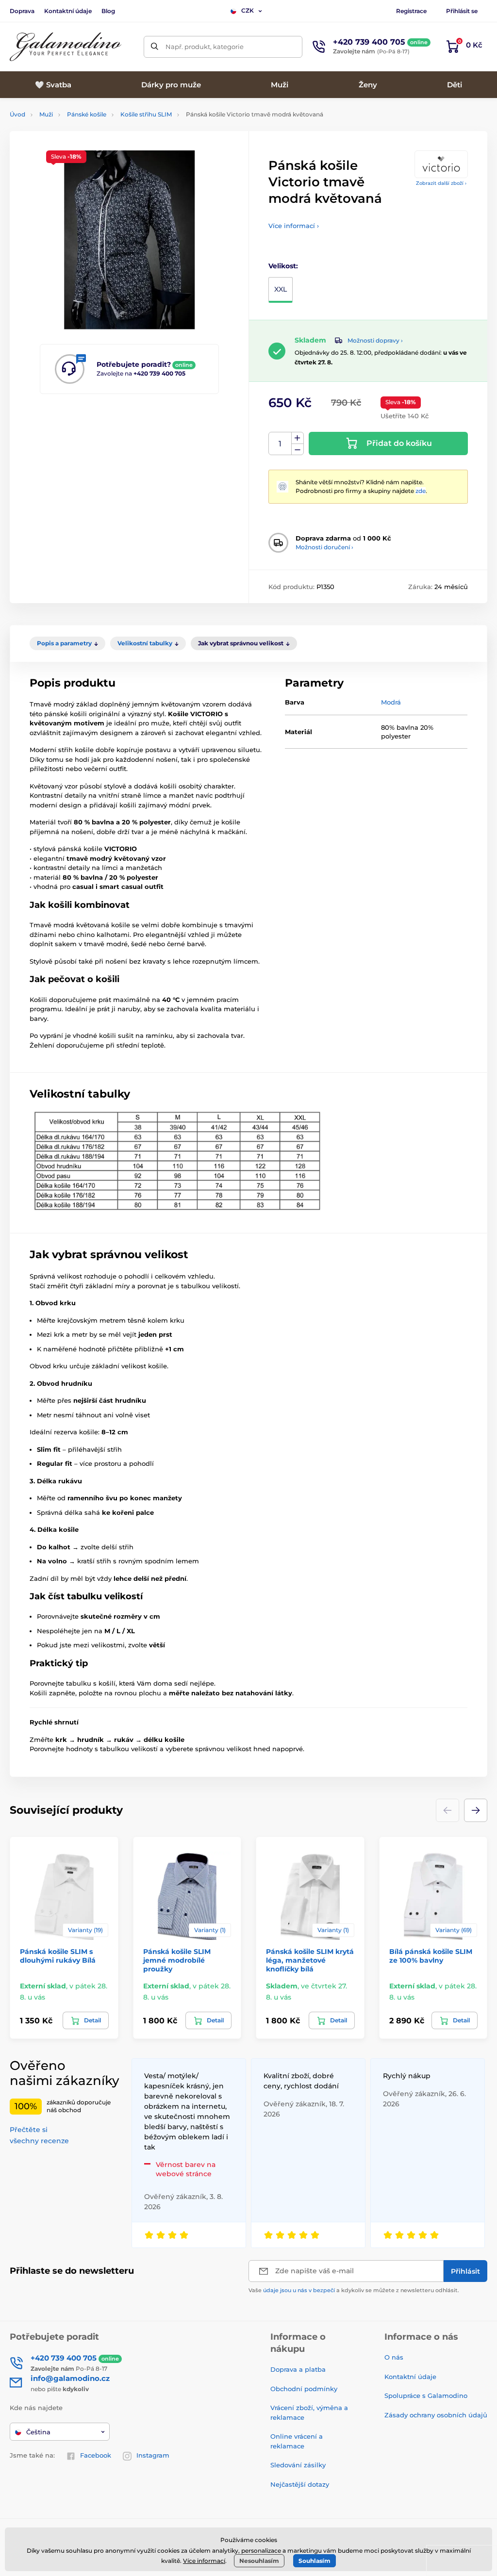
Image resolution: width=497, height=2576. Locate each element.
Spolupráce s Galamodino (426, 2396)
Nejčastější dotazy (300, 2484)
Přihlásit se (462, 11)
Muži (46, 114)
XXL (281, 289)
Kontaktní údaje (68, 11)
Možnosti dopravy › (375, 340)
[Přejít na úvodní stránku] (66, 47)
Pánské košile (87, 114)
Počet (280, 444)
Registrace (411, 11)
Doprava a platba (298, 2369)
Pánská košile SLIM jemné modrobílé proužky (177, 1960)
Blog (108, 11)
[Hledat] (155, 47)
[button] (476, 1810)
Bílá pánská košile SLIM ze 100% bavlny (431, 1956)
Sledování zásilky (298, 2465)
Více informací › (294, 226)
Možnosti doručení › (324, 547)
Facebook (96, 2455)
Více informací (204, 2561)
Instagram (153, 2455)
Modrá (391, 702)
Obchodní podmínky (304, 2389)
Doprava (22, 11)
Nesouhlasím (259, 2561)
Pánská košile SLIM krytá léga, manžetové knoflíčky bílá (310, 1960)
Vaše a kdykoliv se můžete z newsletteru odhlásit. (354, 2290)
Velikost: (283, 266)
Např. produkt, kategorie (205, 47)
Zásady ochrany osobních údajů (436, 2415)
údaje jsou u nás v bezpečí (299, 2290)
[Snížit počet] (298, 450)
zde (421, 491)
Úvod (17, 114)
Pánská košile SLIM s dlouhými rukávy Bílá (58, 1956)
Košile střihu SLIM (146, 114)
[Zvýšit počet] (298, 438)
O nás (394, 2357)
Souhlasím (315, 2561)
